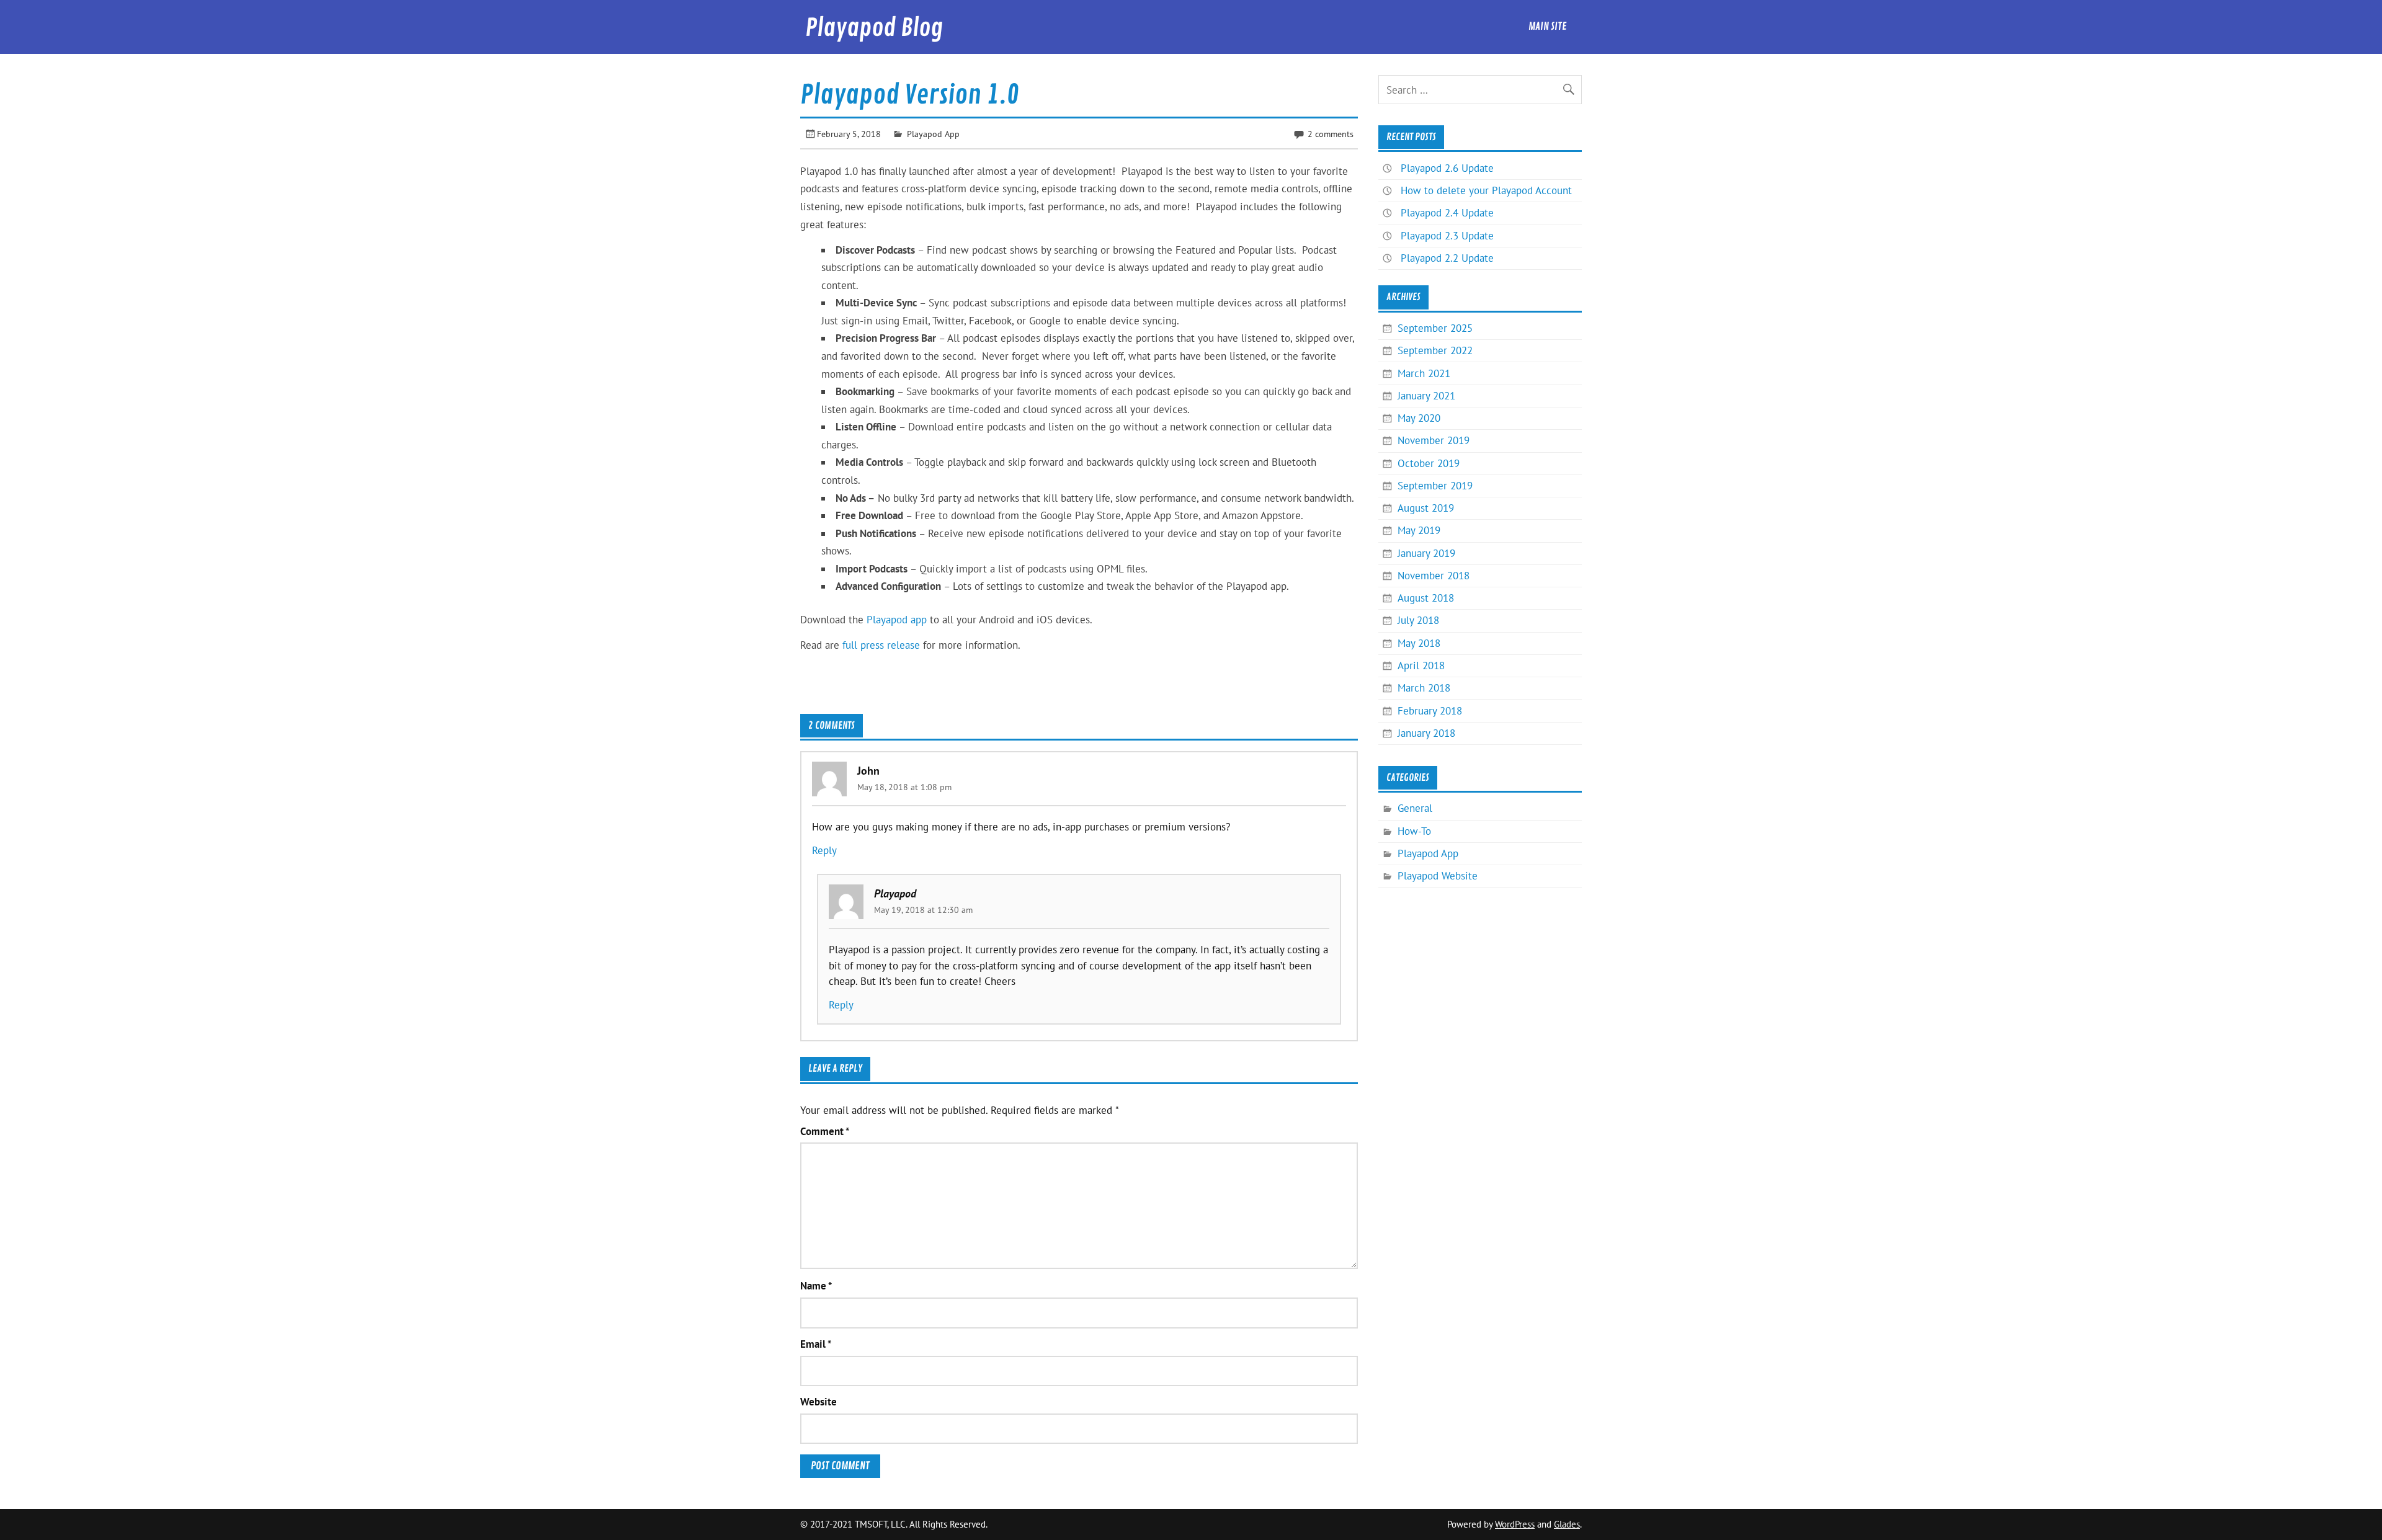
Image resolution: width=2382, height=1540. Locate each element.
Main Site (1548, 26)
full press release (881, 645)
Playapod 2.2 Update (1447, 258)
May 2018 (1419, 643)
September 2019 (1435, 486)
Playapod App (933, 134)
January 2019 (1426, 553)
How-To (1414, 831)
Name (816, 1286)
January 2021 (1426, 396)
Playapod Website (1438, 876)
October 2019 (1429, 463)
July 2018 (1418, 620)
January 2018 (1426, 733)
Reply (824, 850)
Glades (1567, 1524)
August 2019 (1426, 508)
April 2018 (1421, 665)
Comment (825, 1132)
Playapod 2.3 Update (1447, 236)
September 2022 (1435, 350)
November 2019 (1434, 440)
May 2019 (1419, 530)
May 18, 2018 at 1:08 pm (904, 787)
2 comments (1331, 134)
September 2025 (1435, 328)
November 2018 (1434, 576)
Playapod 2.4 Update (1447, 213)
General (1415, 808)
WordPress (1515, 1524)
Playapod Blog (874, 28)
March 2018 (1424, 688)
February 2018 (1430, 711)
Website (819, 1402)
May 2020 (1419, 418)
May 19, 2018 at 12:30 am (923, 910)
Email (816, 1344)
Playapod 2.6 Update (1447, 168)
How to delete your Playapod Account (1486, 190)
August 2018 (1426, 598)
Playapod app (897, 620)
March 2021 (1424, 373)
